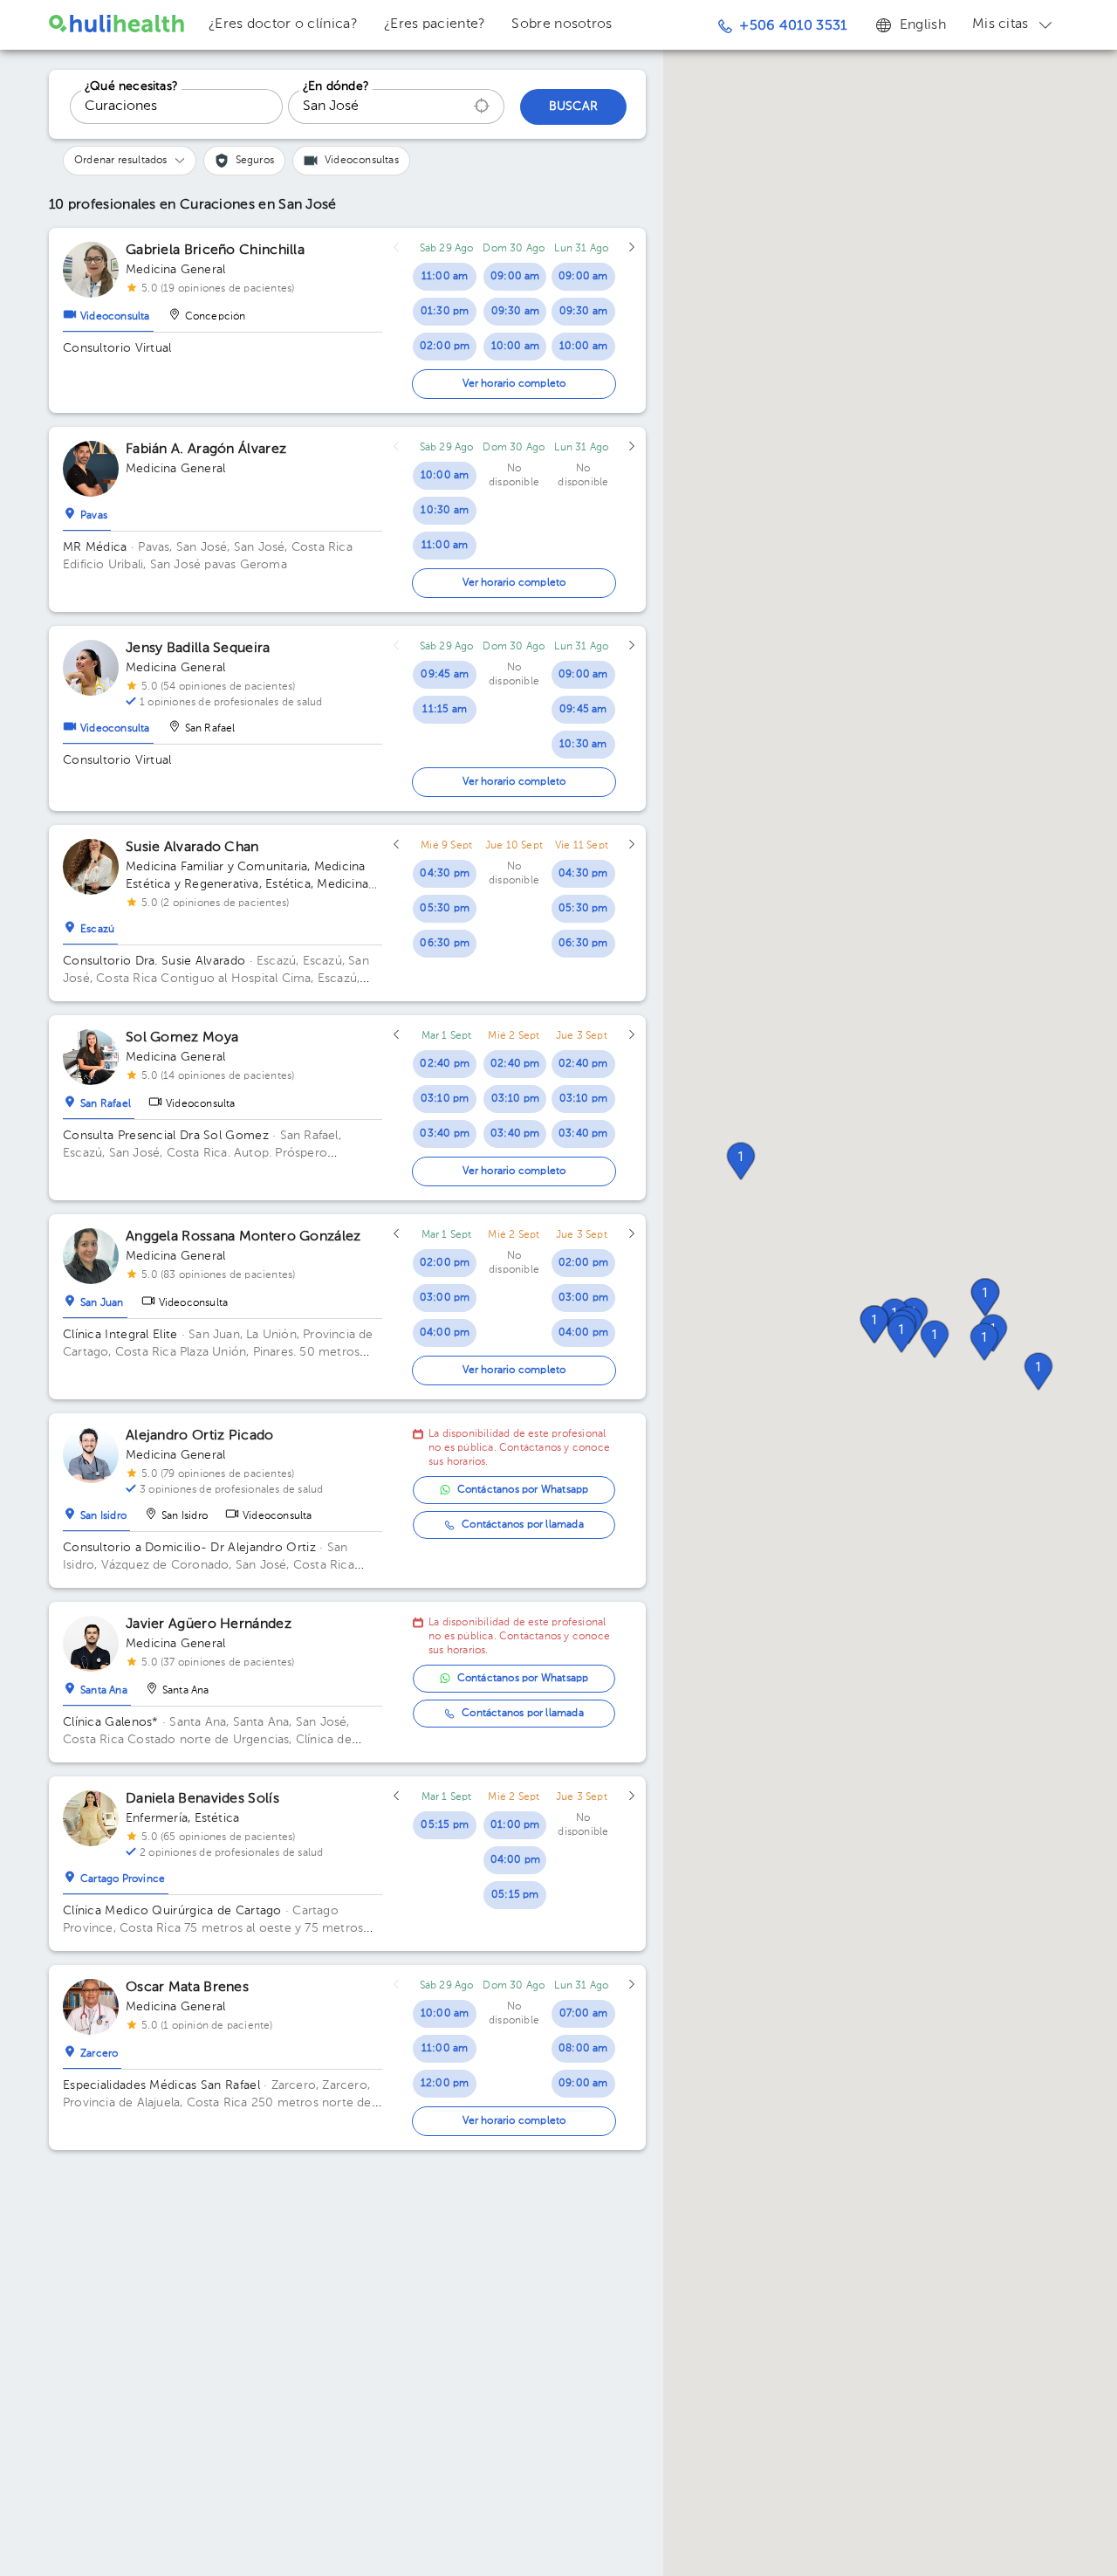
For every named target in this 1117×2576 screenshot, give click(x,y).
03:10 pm (445, 1099)
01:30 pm (445, 312)
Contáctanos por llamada (523, 1525)
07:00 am (584, 2014)
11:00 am (445, 277)
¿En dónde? (336, 86)
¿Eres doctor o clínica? (283, 24)
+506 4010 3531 (793, 26)
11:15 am (445, 710)
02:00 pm (445, 347)
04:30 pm (445, 874)
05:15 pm (445, 1825)
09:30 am (516, 312)
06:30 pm (445, 944)
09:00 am (515, 277)
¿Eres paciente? (435, 24)
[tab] (108, 313)
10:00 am (516, 347)
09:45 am (445, 675)
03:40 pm (445, 1134)
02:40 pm (445, 1064)
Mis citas (1001, 24)
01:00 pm (515, 1825)
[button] (935, 1339)
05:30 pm (445, 909)
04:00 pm (445, 1333)
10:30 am (445, 511)
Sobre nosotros (562, 24)
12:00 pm (445, 2084)
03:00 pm (445, 1298)
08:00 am (583, 2049)
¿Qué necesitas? (131, 86)
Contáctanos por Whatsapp (523, 1490)
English (923, 25)
